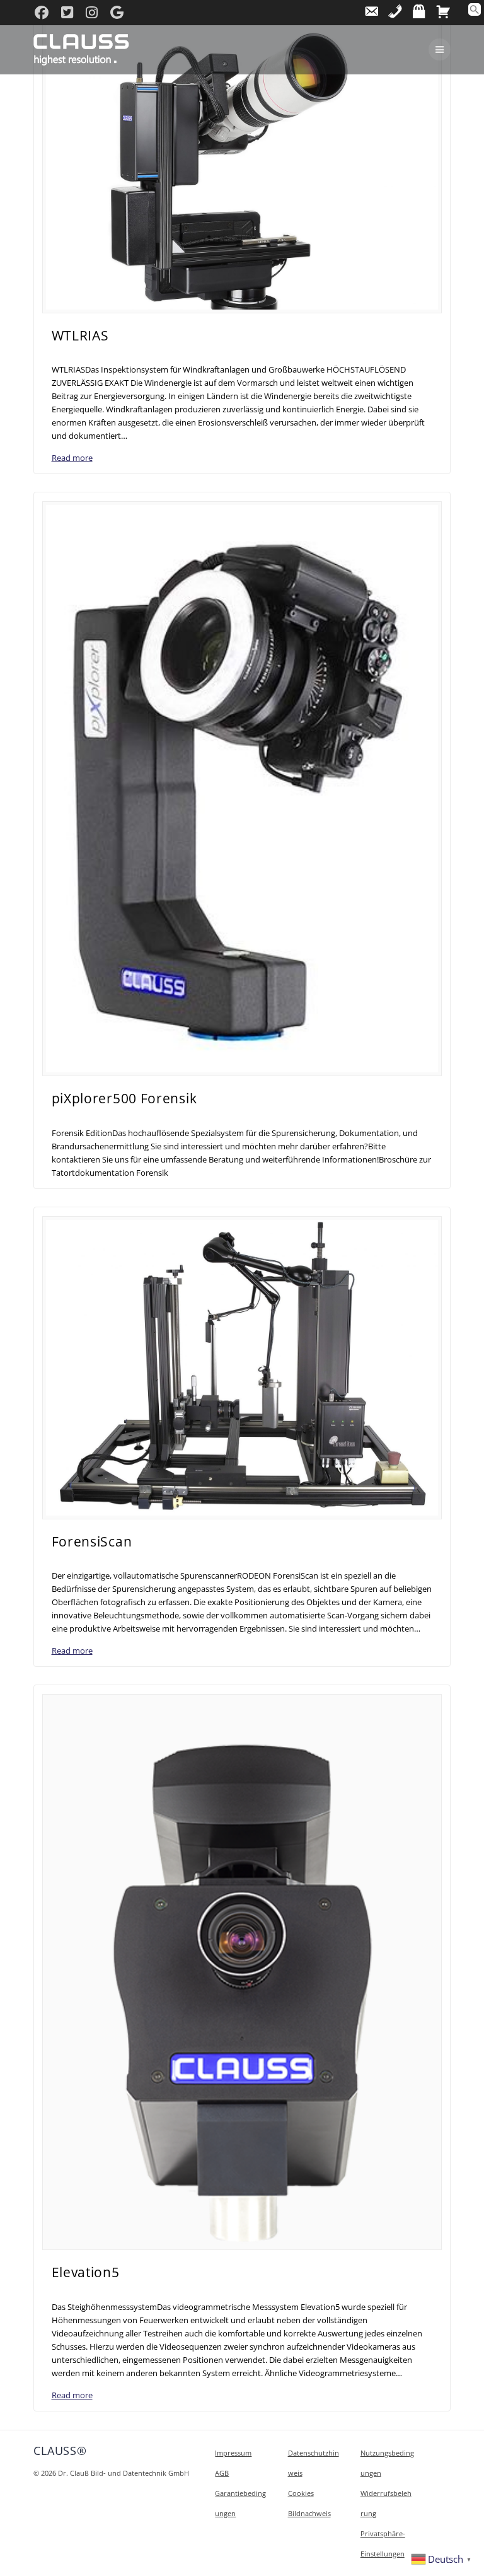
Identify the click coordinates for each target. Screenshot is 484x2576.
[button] (475, 13)
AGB (222, 2473)
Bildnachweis (309, 2513)
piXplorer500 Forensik (124, 1098)
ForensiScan (92, 1541)
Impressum (233, 2453)
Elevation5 (86, 2272)
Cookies (301, 2493)
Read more (72, 458)
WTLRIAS (80, 335)
